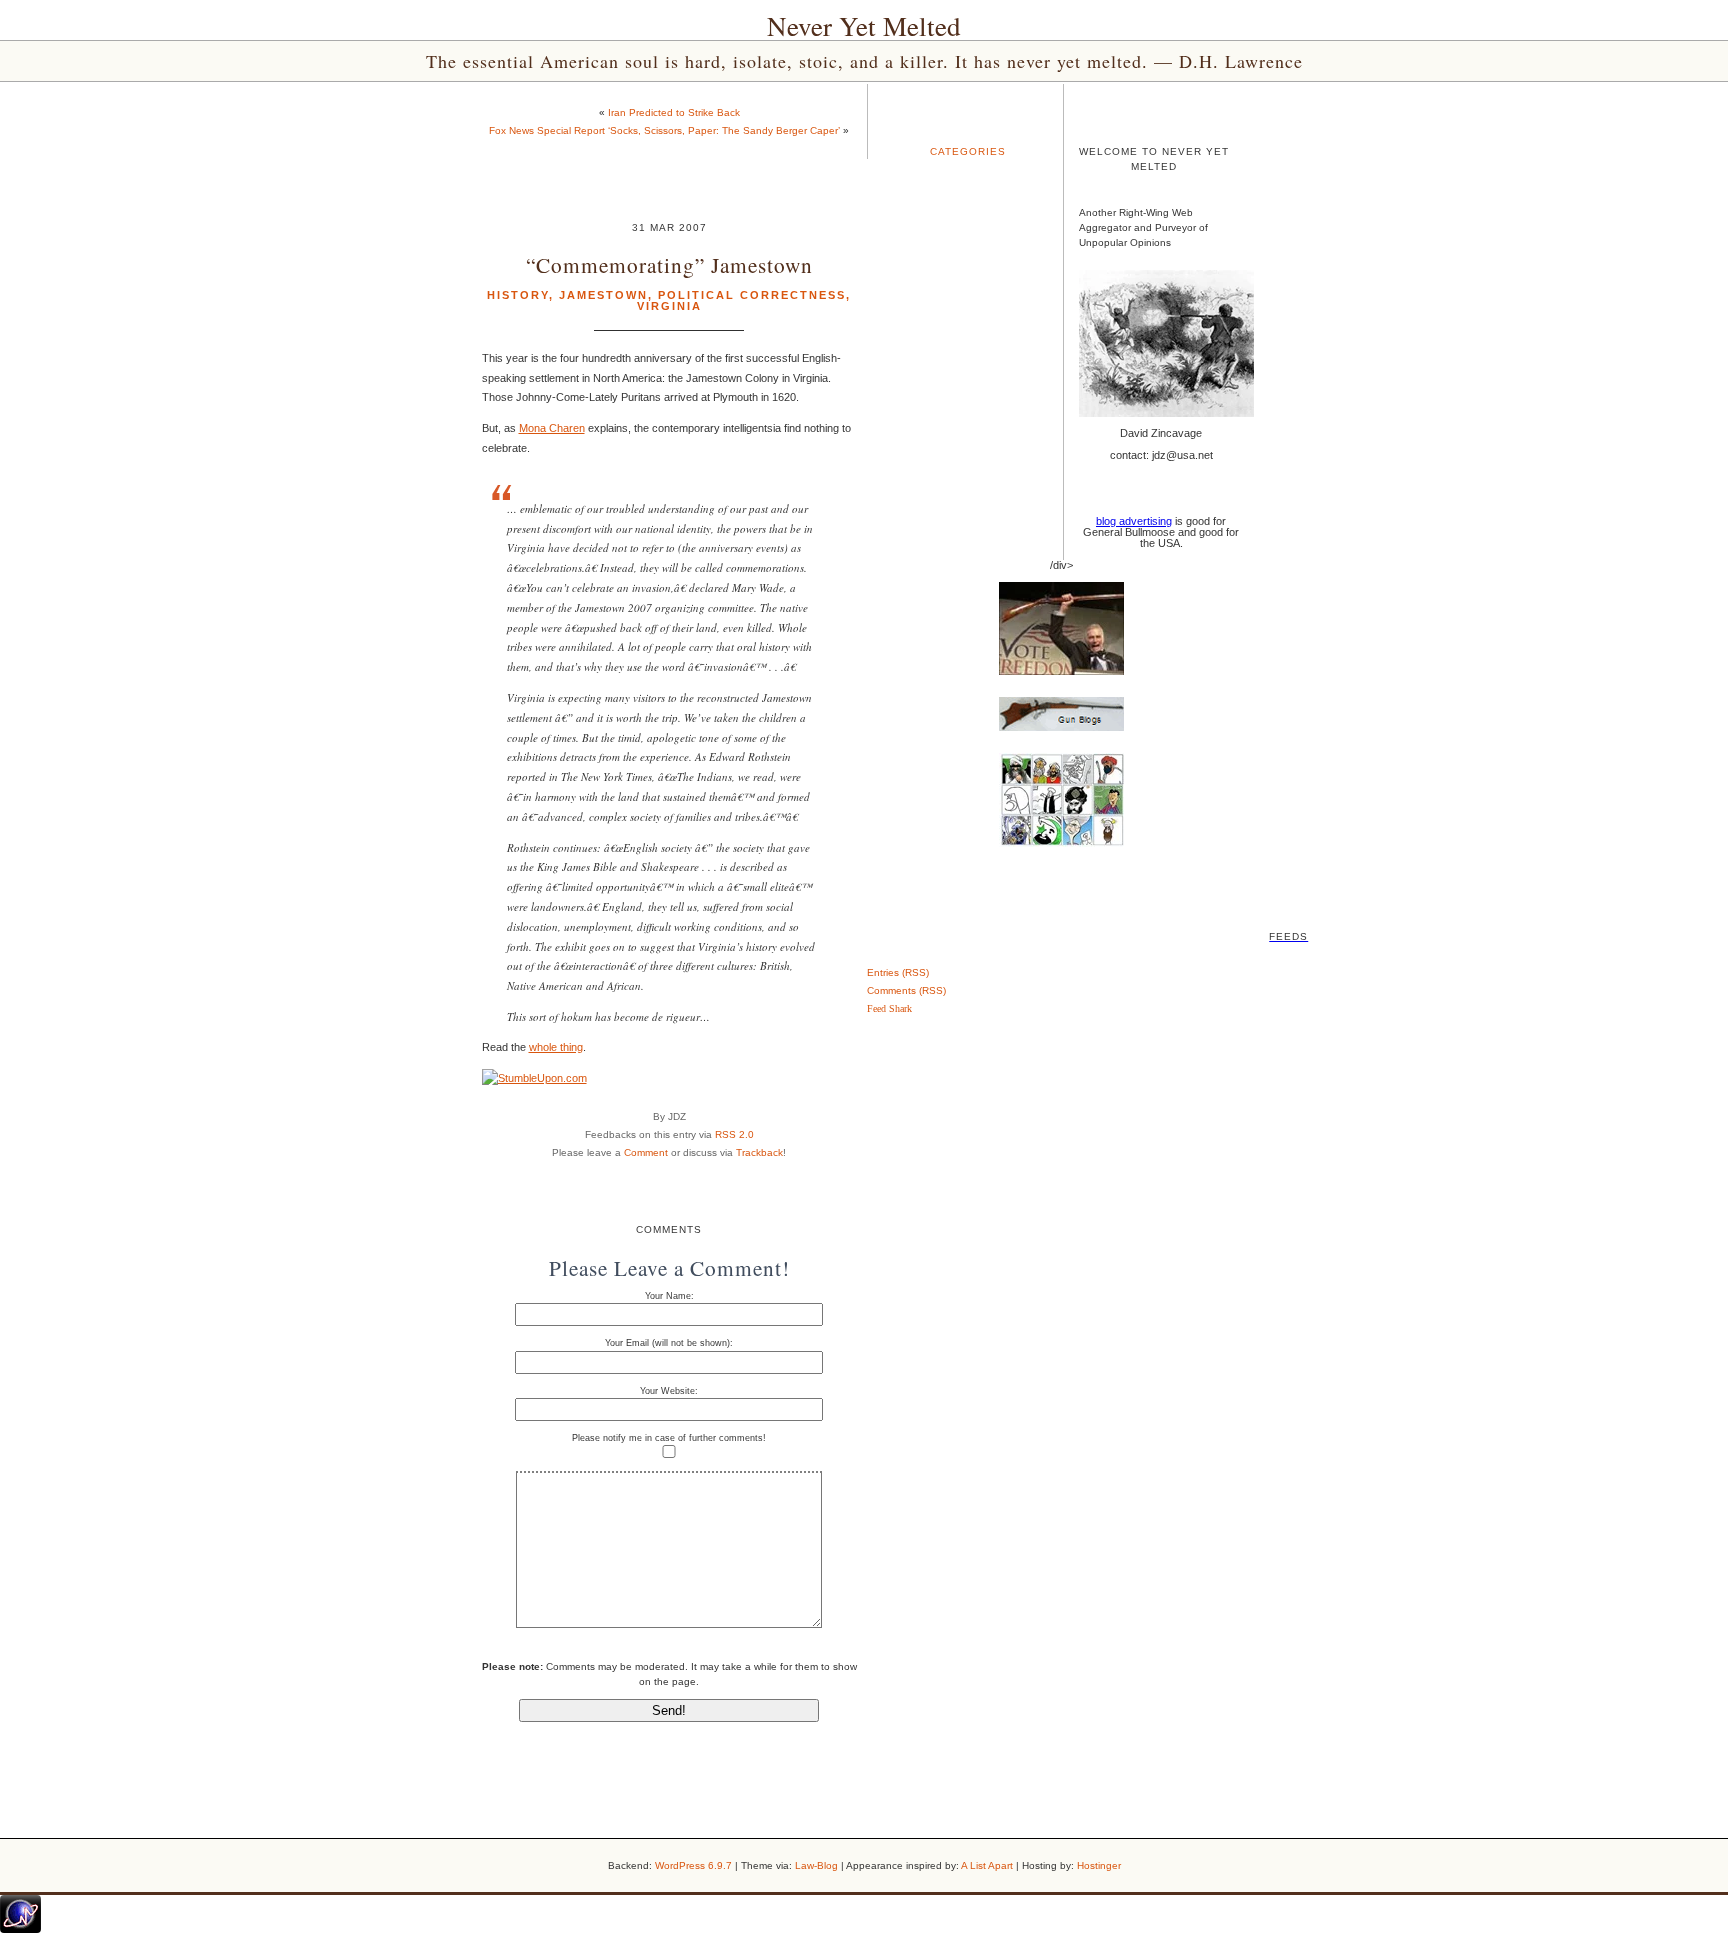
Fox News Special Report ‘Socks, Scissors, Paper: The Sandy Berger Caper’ (664, 130)
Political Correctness (752, 295)
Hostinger (1099, 1865)
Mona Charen (552, 428)
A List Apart (987, 1865)
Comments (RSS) (906, 990)
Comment (646, 1152)
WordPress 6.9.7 (693, 1865)
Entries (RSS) (898, 972)
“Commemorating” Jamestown (669, 264)
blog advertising (1134, 521)
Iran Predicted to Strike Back (674, 112)
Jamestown (603, 295)
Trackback (759, 1152)
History (518, 295)
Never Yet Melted (864, 26)
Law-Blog (816, 1865)
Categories (968, 151)
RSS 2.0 (734, 1134)
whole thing (556, 1047)
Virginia (669, 306)
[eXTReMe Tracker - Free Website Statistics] (20, 1929)
